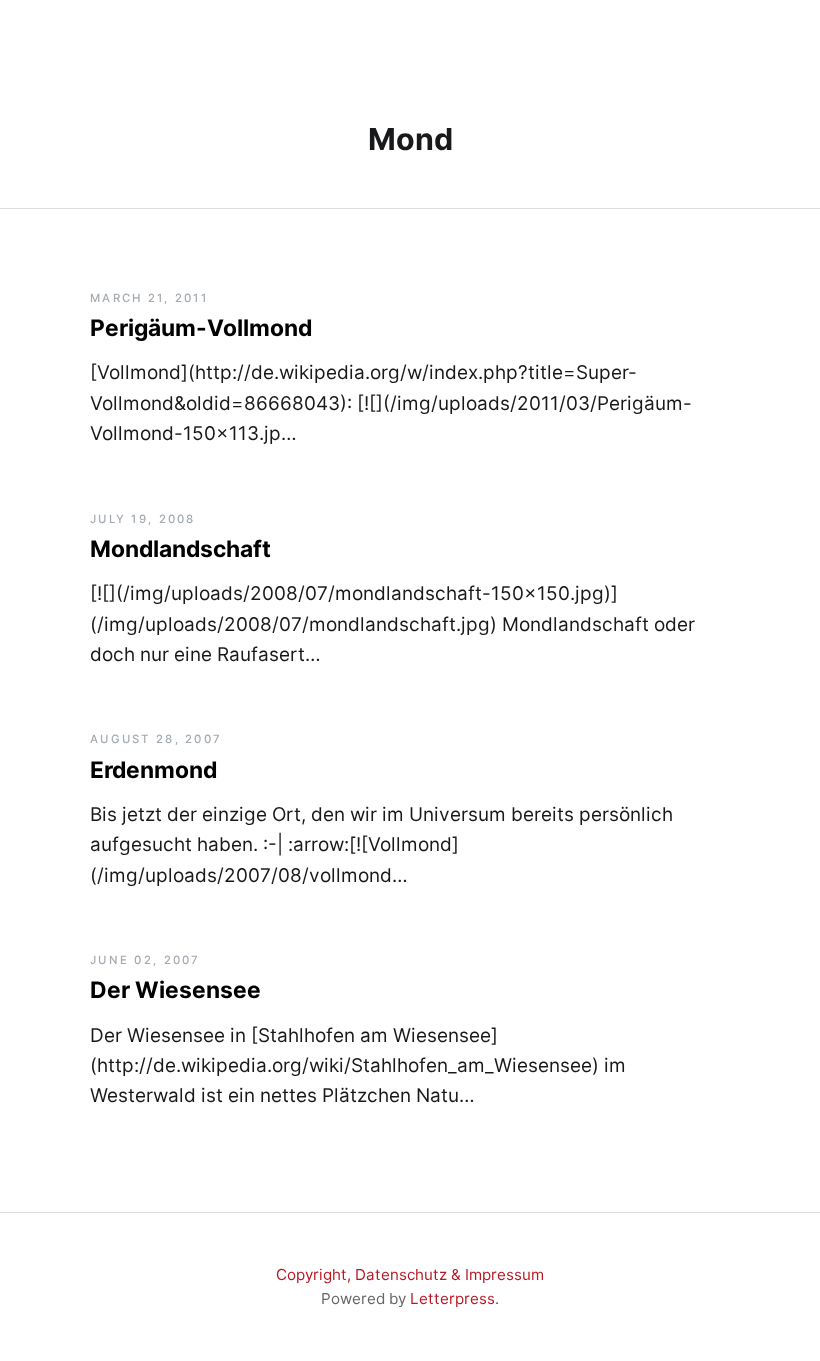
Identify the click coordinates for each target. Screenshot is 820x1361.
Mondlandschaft (180, 549)
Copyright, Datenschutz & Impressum (410, 1274)
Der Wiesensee (175, 990)
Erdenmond (153, 770)
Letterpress (452, 1298)
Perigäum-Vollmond (201, 328)
